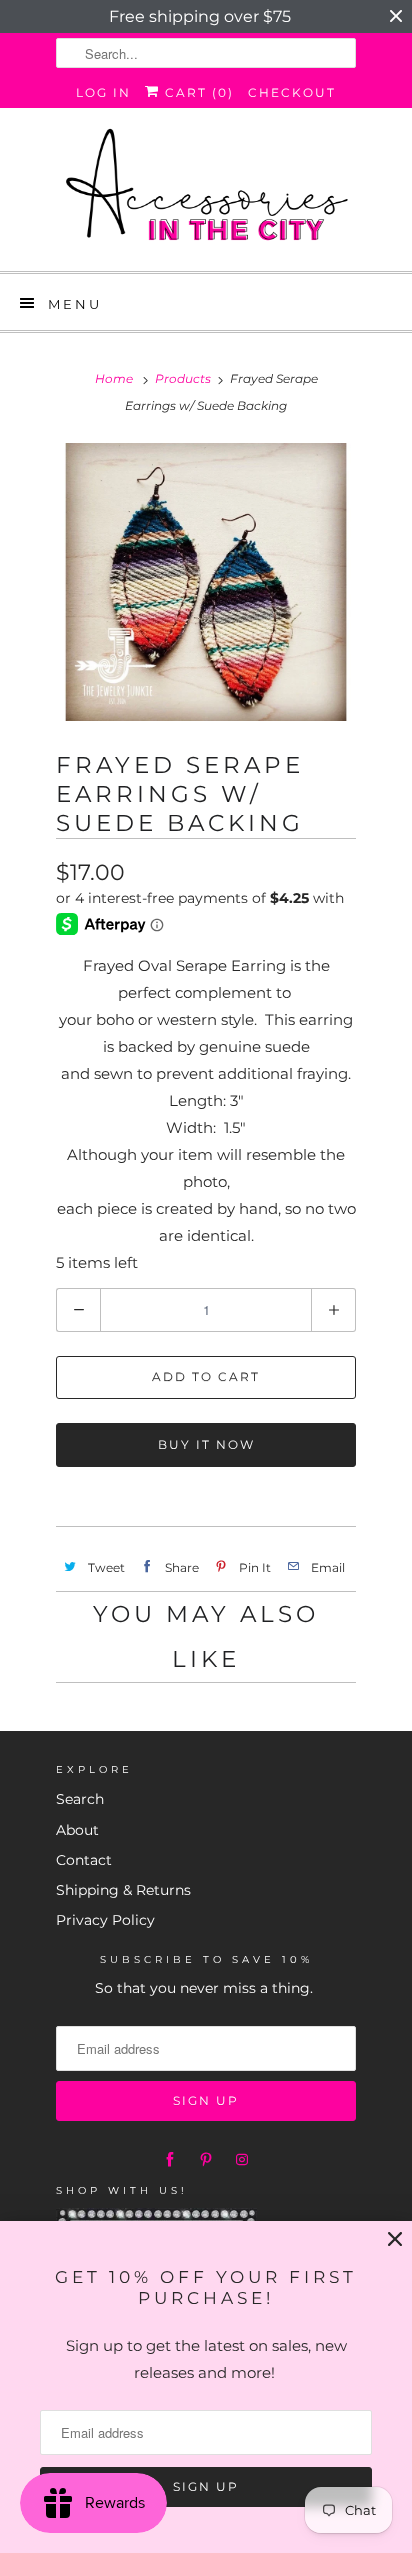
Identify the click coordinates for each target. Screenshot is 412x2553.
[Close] (395, 2239)
